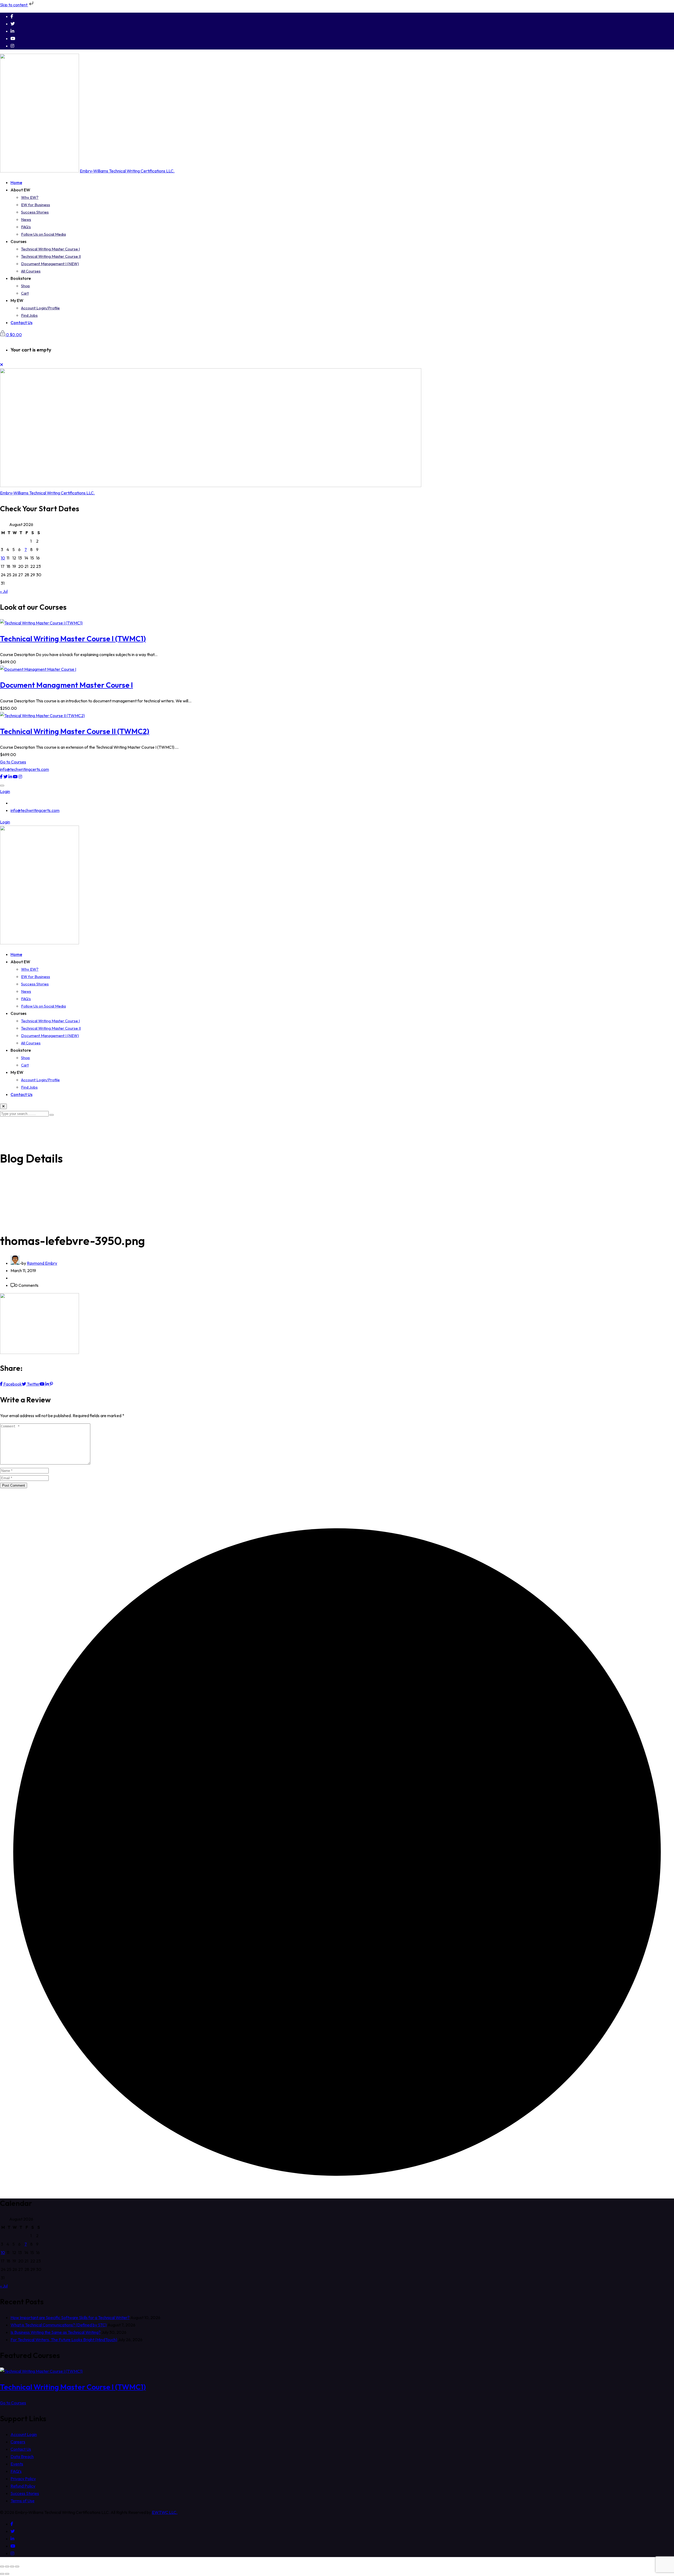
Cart (25, 293)
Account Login (24, 2434)
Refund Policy (23, 2486)
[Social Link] (12, 16)
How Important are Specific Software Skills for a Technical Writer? (70, 2317)
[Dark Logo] (39, 171)
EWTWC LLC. (165, 2512)
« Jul (4, 591)
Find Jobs (29, 315)
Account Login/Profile (40, 308)
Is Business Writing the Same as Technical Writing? (56, 2332)
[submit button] (52, 1115)
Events (17, 2464)
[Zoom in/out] (2, 2567)
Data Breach (22, 2456)
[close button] (3, 1106)
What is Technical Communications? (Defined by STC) (59, 2325)
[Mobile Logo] (39, 943)
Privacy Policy (23, 2479)
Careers (18, 2442)
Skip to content (14, 5)
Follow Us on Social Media (43, 234)
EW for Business (36, 205)
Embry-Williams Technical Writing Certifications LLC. (127, 171)
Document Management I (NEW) (50, 264)
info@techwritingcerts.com (24, 769)
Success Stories (35, 212)
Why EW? (30, 197)
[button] (2, 786)
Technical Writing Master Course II (51, 256)
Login (5, 791)
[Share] (12, 2567)
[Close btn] (2, 365)
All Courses (31, 271)
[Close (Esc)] (17, 2567)
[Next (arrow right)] (7, 2574)
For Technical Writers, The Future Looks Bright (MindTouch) (64, 2340)
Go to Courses (13, 762)
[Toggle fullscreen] (7, 2567)
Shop (26, 286)
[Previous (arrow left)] (2, 2574)
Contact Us (21, 322)
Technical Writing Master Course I (50, 249)
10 (3, 558)
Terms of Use (23, 2501)
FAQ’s (26, 227)
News (26, 219)
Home (16, 182)
